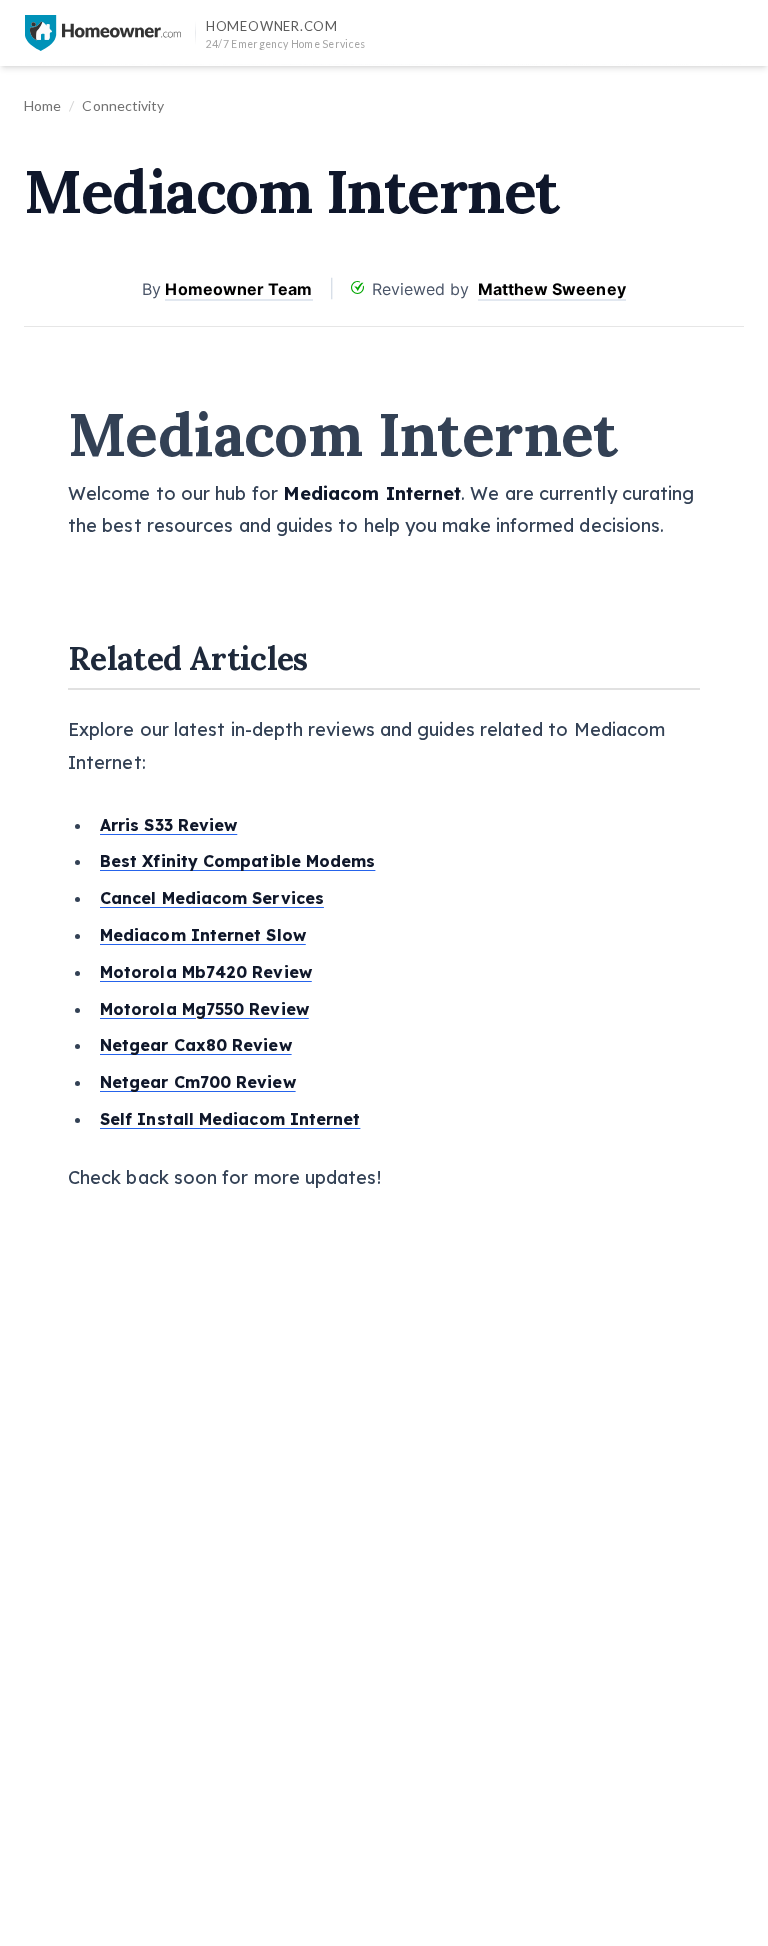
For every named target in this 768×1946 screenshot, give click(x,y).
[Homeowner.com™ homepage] (103, 33)
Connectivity (123, 105)
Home (42, 105)
